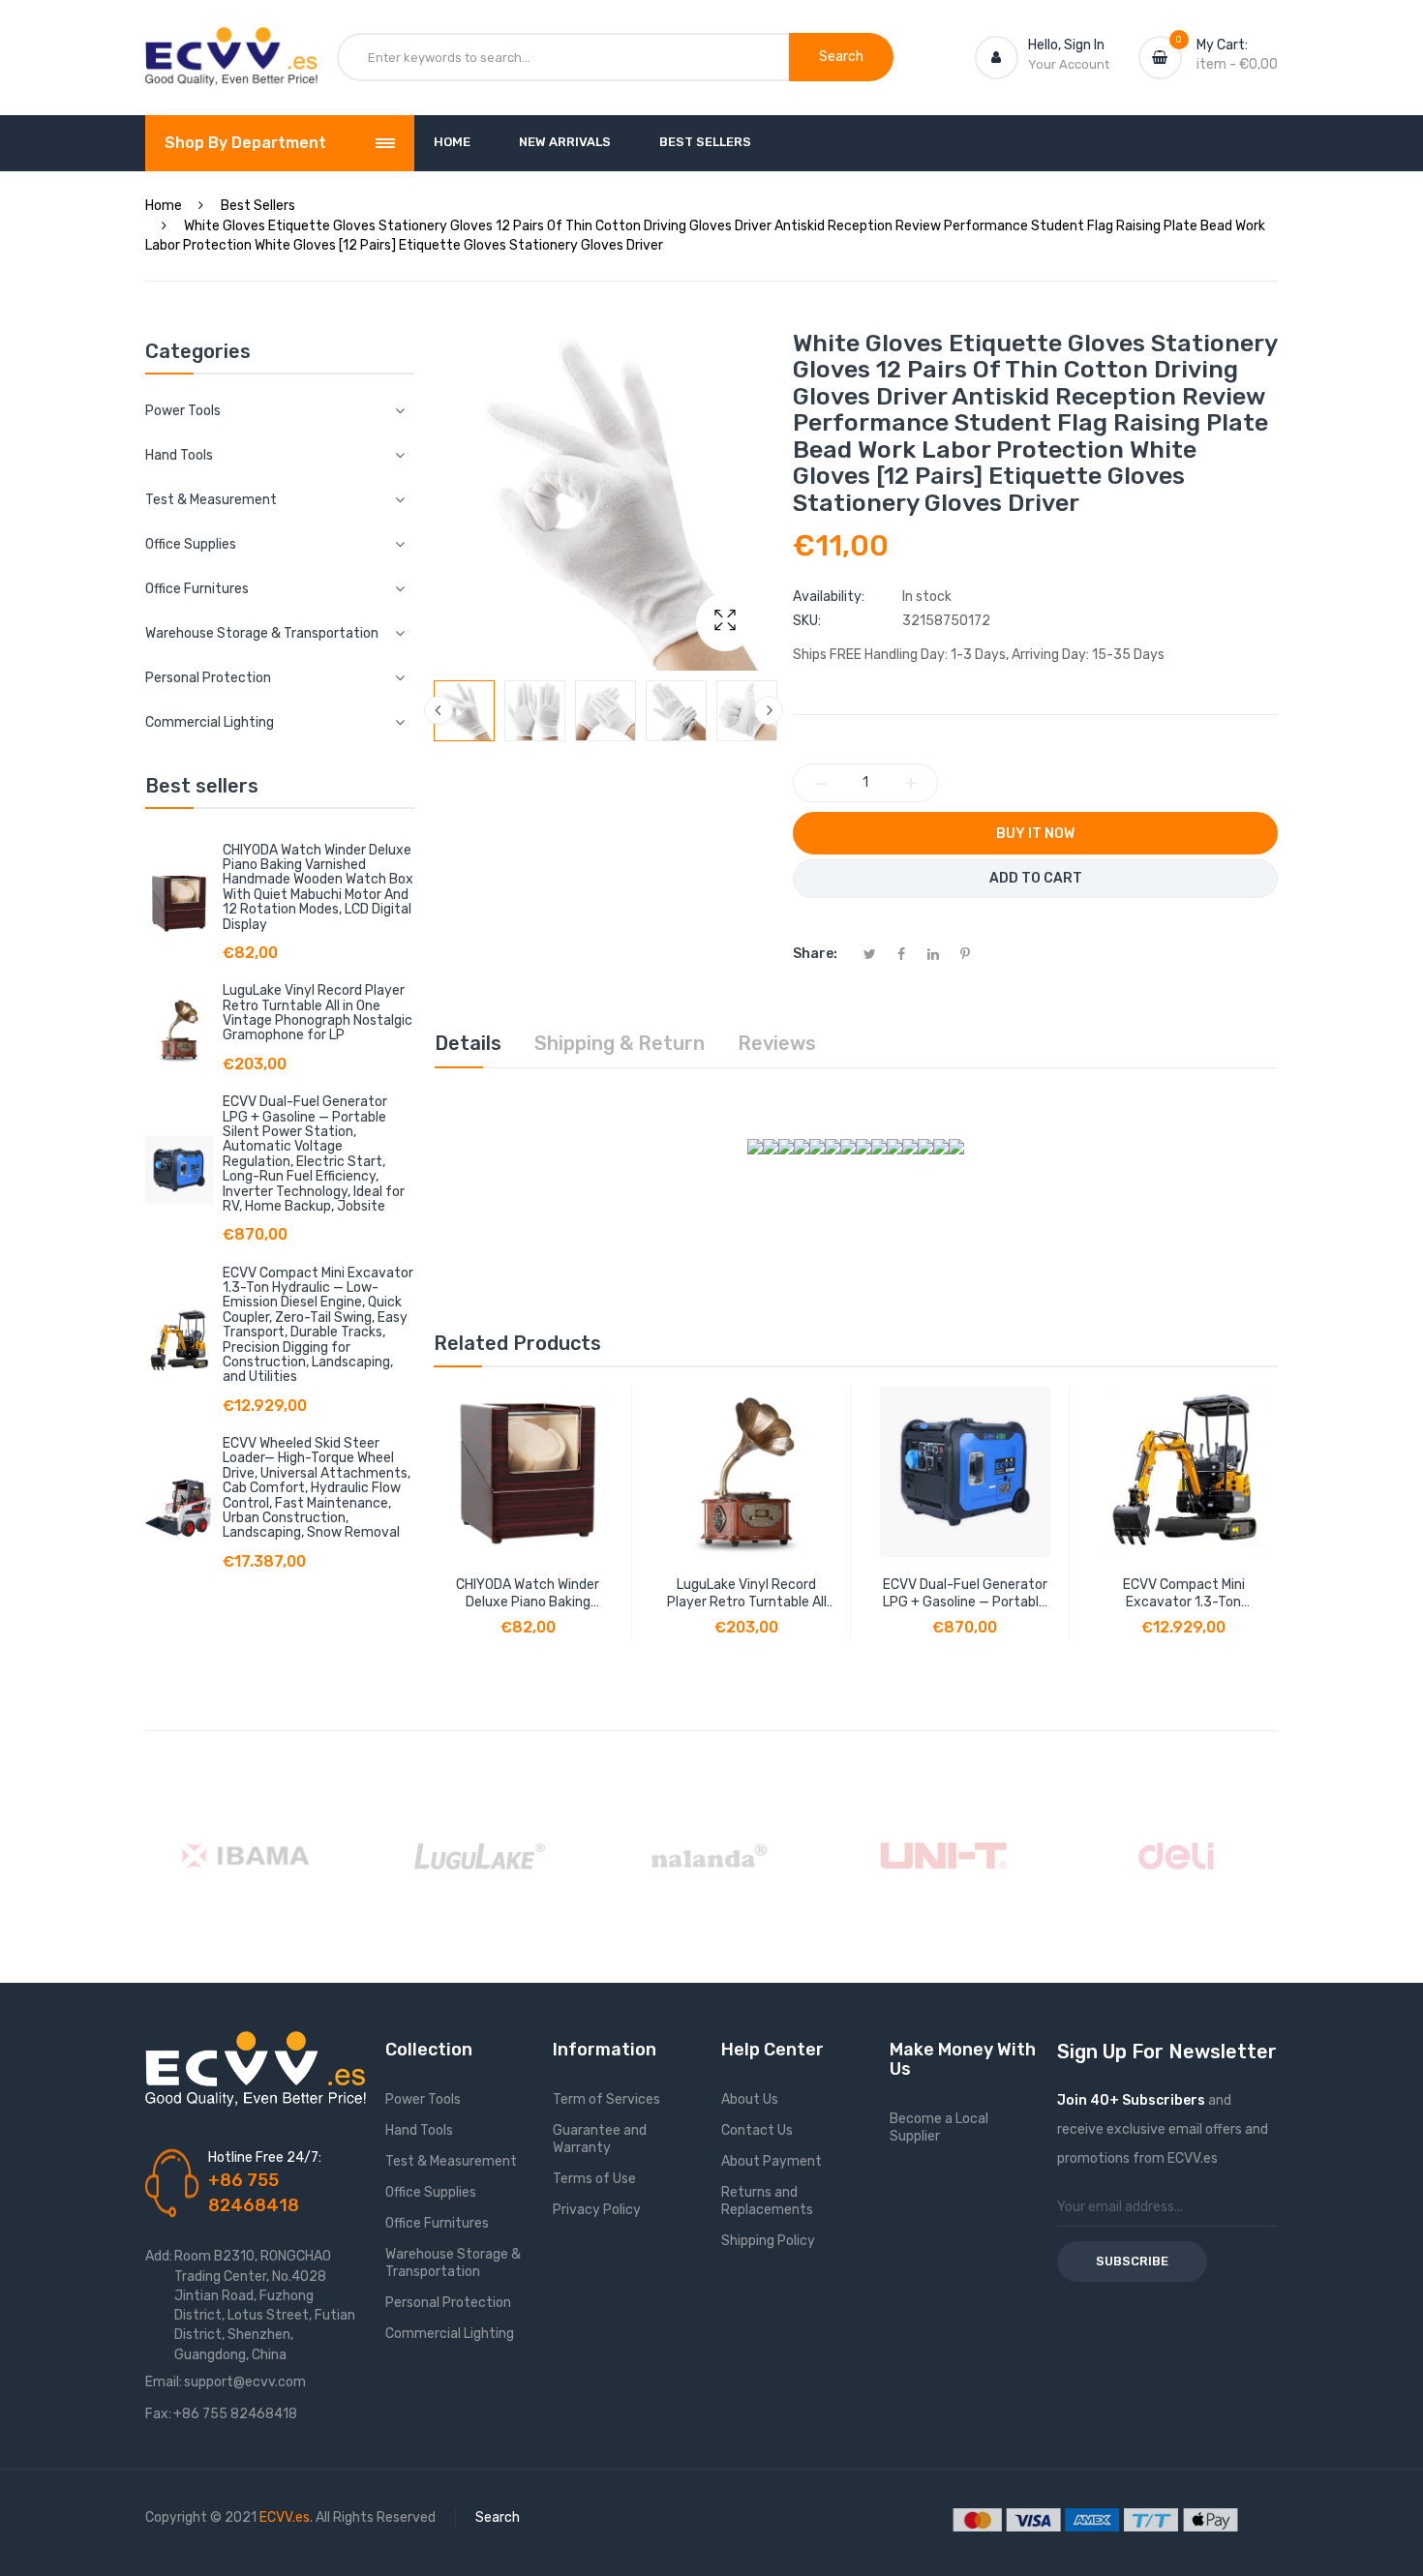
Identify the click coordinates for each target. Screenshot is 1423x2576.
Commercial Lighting (450, 2334)
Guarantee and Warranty (600, 2139)
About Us (750, 2099)
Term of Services (606, 2099)
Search (498, 2517)
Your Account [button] (1069, 64)
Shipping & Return (620, 1043)
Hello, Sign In (1066, 45)
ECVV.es (285, 2517)
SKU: (807, 621)
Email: (164, 2382)
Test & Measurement (451, 2161)
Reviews (777, 1043)
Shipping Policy (768, 2241)
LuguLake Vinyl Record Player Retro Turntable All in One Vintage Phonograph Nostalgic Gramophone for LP (318, 1013)
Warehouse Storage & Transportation (453, 2263)
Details (468, 1043)
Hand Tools (419, 2130)
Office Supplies (431, 2192)
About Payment (772, 2161)
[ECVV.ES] (231, 46)
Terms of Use (594, 2179)
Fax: (158, 2414)
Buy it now (1035, 834)
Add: (159, 2256)
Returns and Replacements (767, 2201)
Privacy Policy (597, 2210)
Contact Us (757, 2130)
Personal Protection (448, 2303)
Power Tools (423, 2099)
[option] (464, 711)
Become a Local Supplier (939, 2127)
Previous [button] (439, 710)
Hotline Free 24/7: (265, 2157)
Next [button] (769, 710)
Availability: (829, 597)
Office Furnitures (437, 2223)
